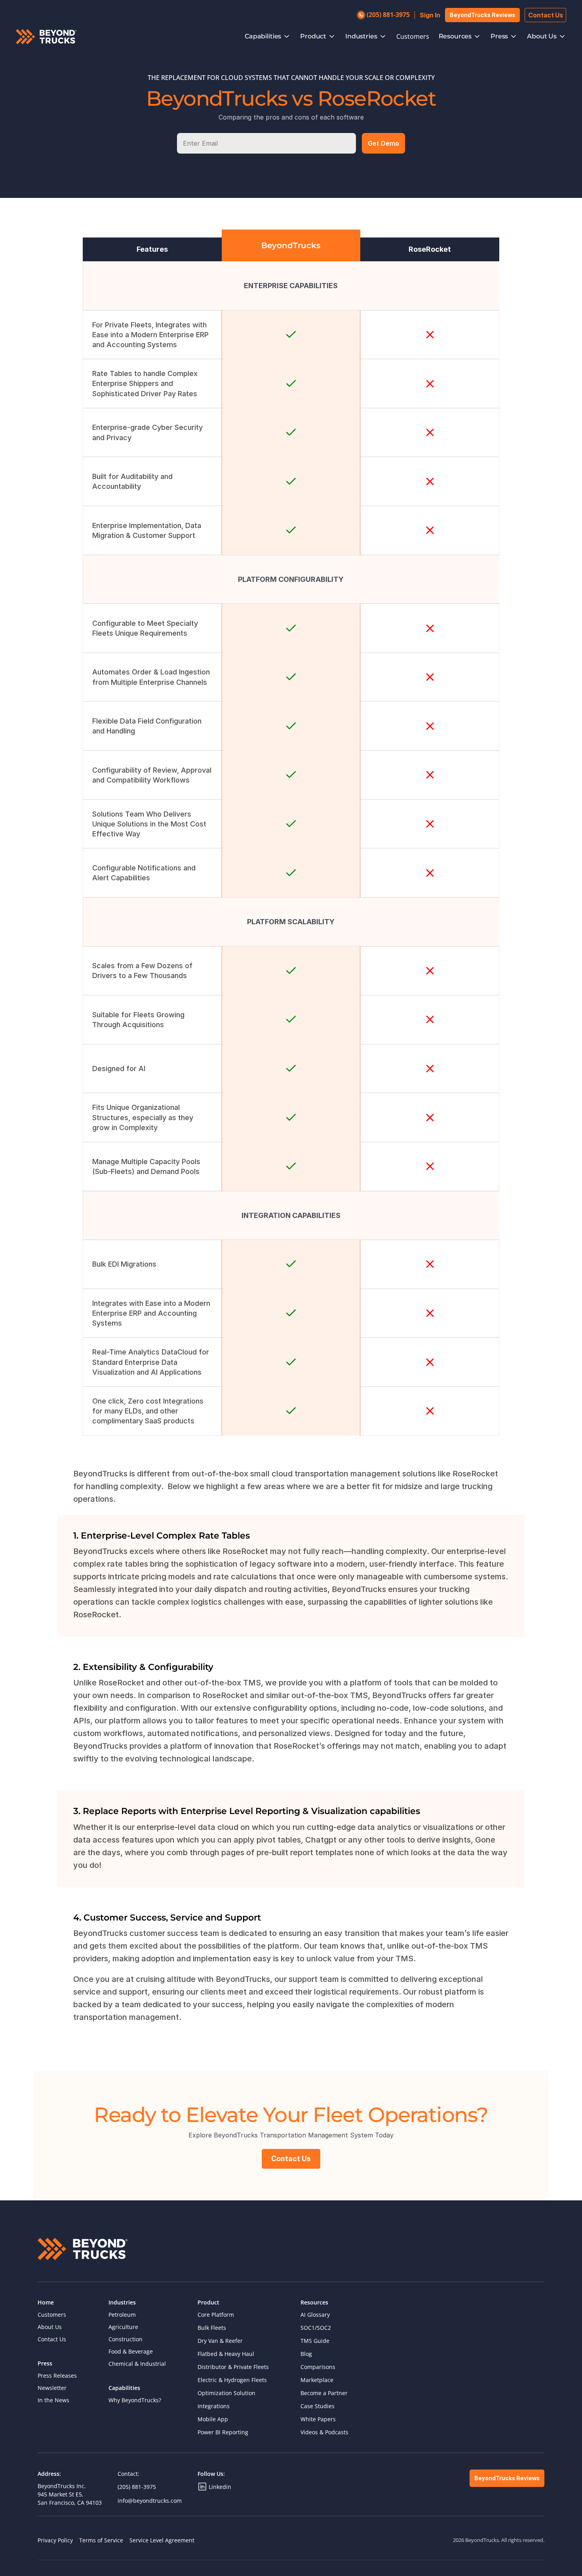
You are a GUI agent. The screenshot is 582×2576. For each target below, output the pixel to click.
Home (46, 2302)
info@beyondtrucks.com (150, 2501)
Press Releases (57, 2376)
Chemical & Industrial (137, 2364)
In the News (53, 2400)
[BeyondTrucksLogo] (46, 37)
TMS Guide (315, 2341)
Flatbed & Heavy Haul (226, 2354)
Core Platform (216, 2315)
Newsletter (52, 2388)
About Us (50, 2327)
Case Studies (318, 2406)
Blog (306, 2354)
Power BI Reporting (223, 2432)
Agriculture (123, 2327)
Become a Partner (324, 2393)
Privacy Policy (55, 2540)
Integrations (214, 2406)
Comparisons (318, 2367)
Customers (413, 36)
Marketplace (317, 2380)
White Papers (318, 2419)
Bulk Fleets (212, 2328)
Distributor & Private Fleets (233, 2367)
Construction (126, 2339)
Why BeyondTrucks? (135, 2400)
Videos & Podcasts (324, 2432)
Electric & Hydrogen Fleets (232, 2380)
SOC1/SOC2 (316, 2328)
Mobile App (213, 2419)
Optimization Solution (226, 2393)
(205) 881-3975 (137, 2487)
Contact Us (52, 2339)
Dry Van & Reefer (220, 2341)
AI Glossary (315, 2315)
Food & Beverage (131, 2351)
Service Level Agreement (162, 2540)
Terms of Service (101, 2540)
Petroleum (122, 2315)
